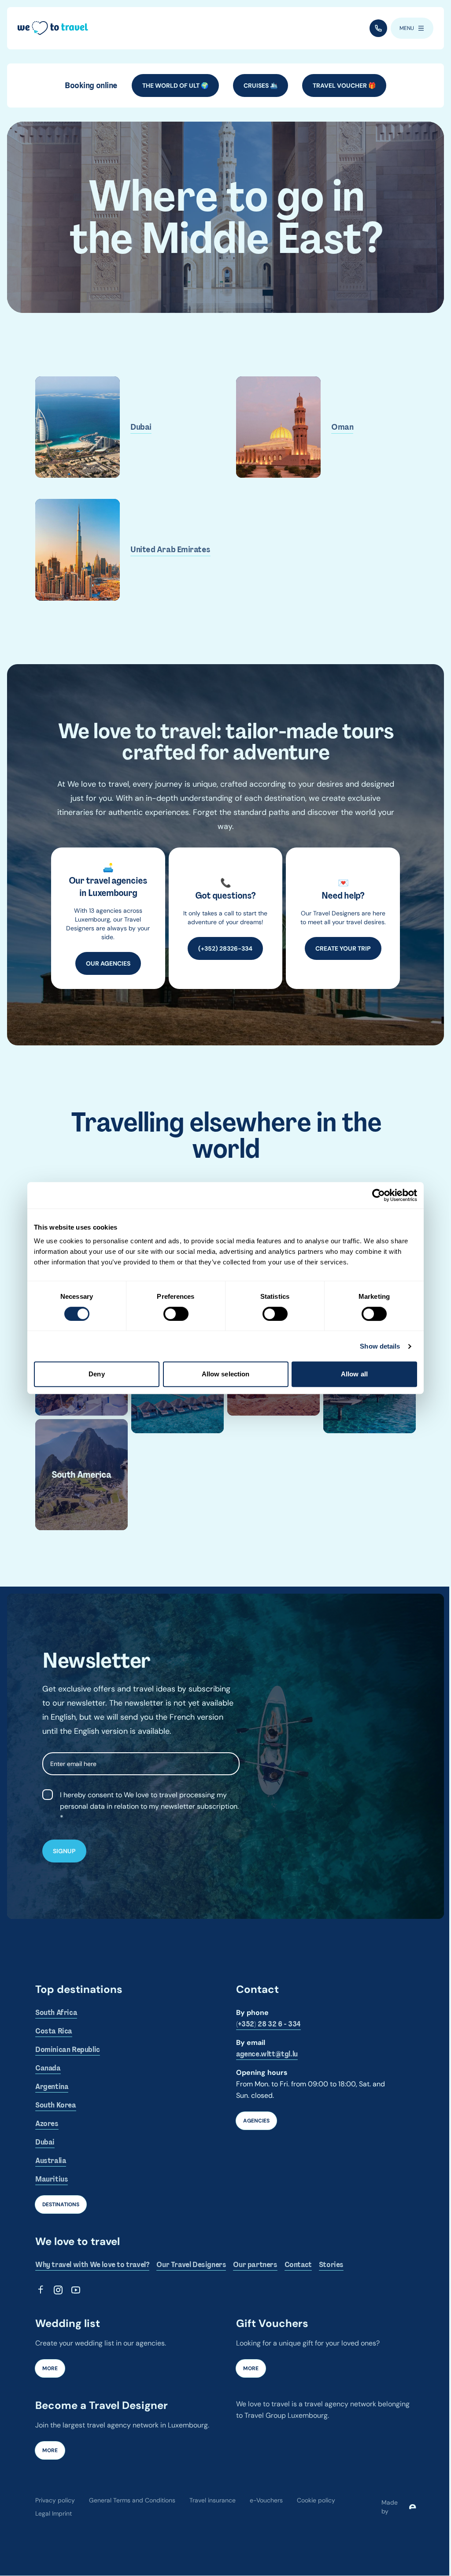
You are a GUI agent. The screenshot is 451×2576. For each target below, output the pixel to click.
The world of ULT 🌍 (175, 85)
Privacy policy (55, 2500)
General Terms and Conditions (132, 2500)
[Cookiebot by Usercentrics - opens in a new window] (379, 1195)
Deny (96, 1374)
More (50, 2368)
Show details (380, 1346)
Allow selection (226, 1374)
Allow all (354, 1374)
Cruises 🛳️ (261, 85)
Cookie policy (316, 2500)
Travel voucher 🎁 (344, 85)
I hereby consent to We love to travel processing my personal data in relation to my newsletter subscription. (149, 1801)
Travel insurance (213, 2500)
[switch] (176, 1314)
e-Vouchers (266, 2500)
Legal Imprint (54, 2513)
